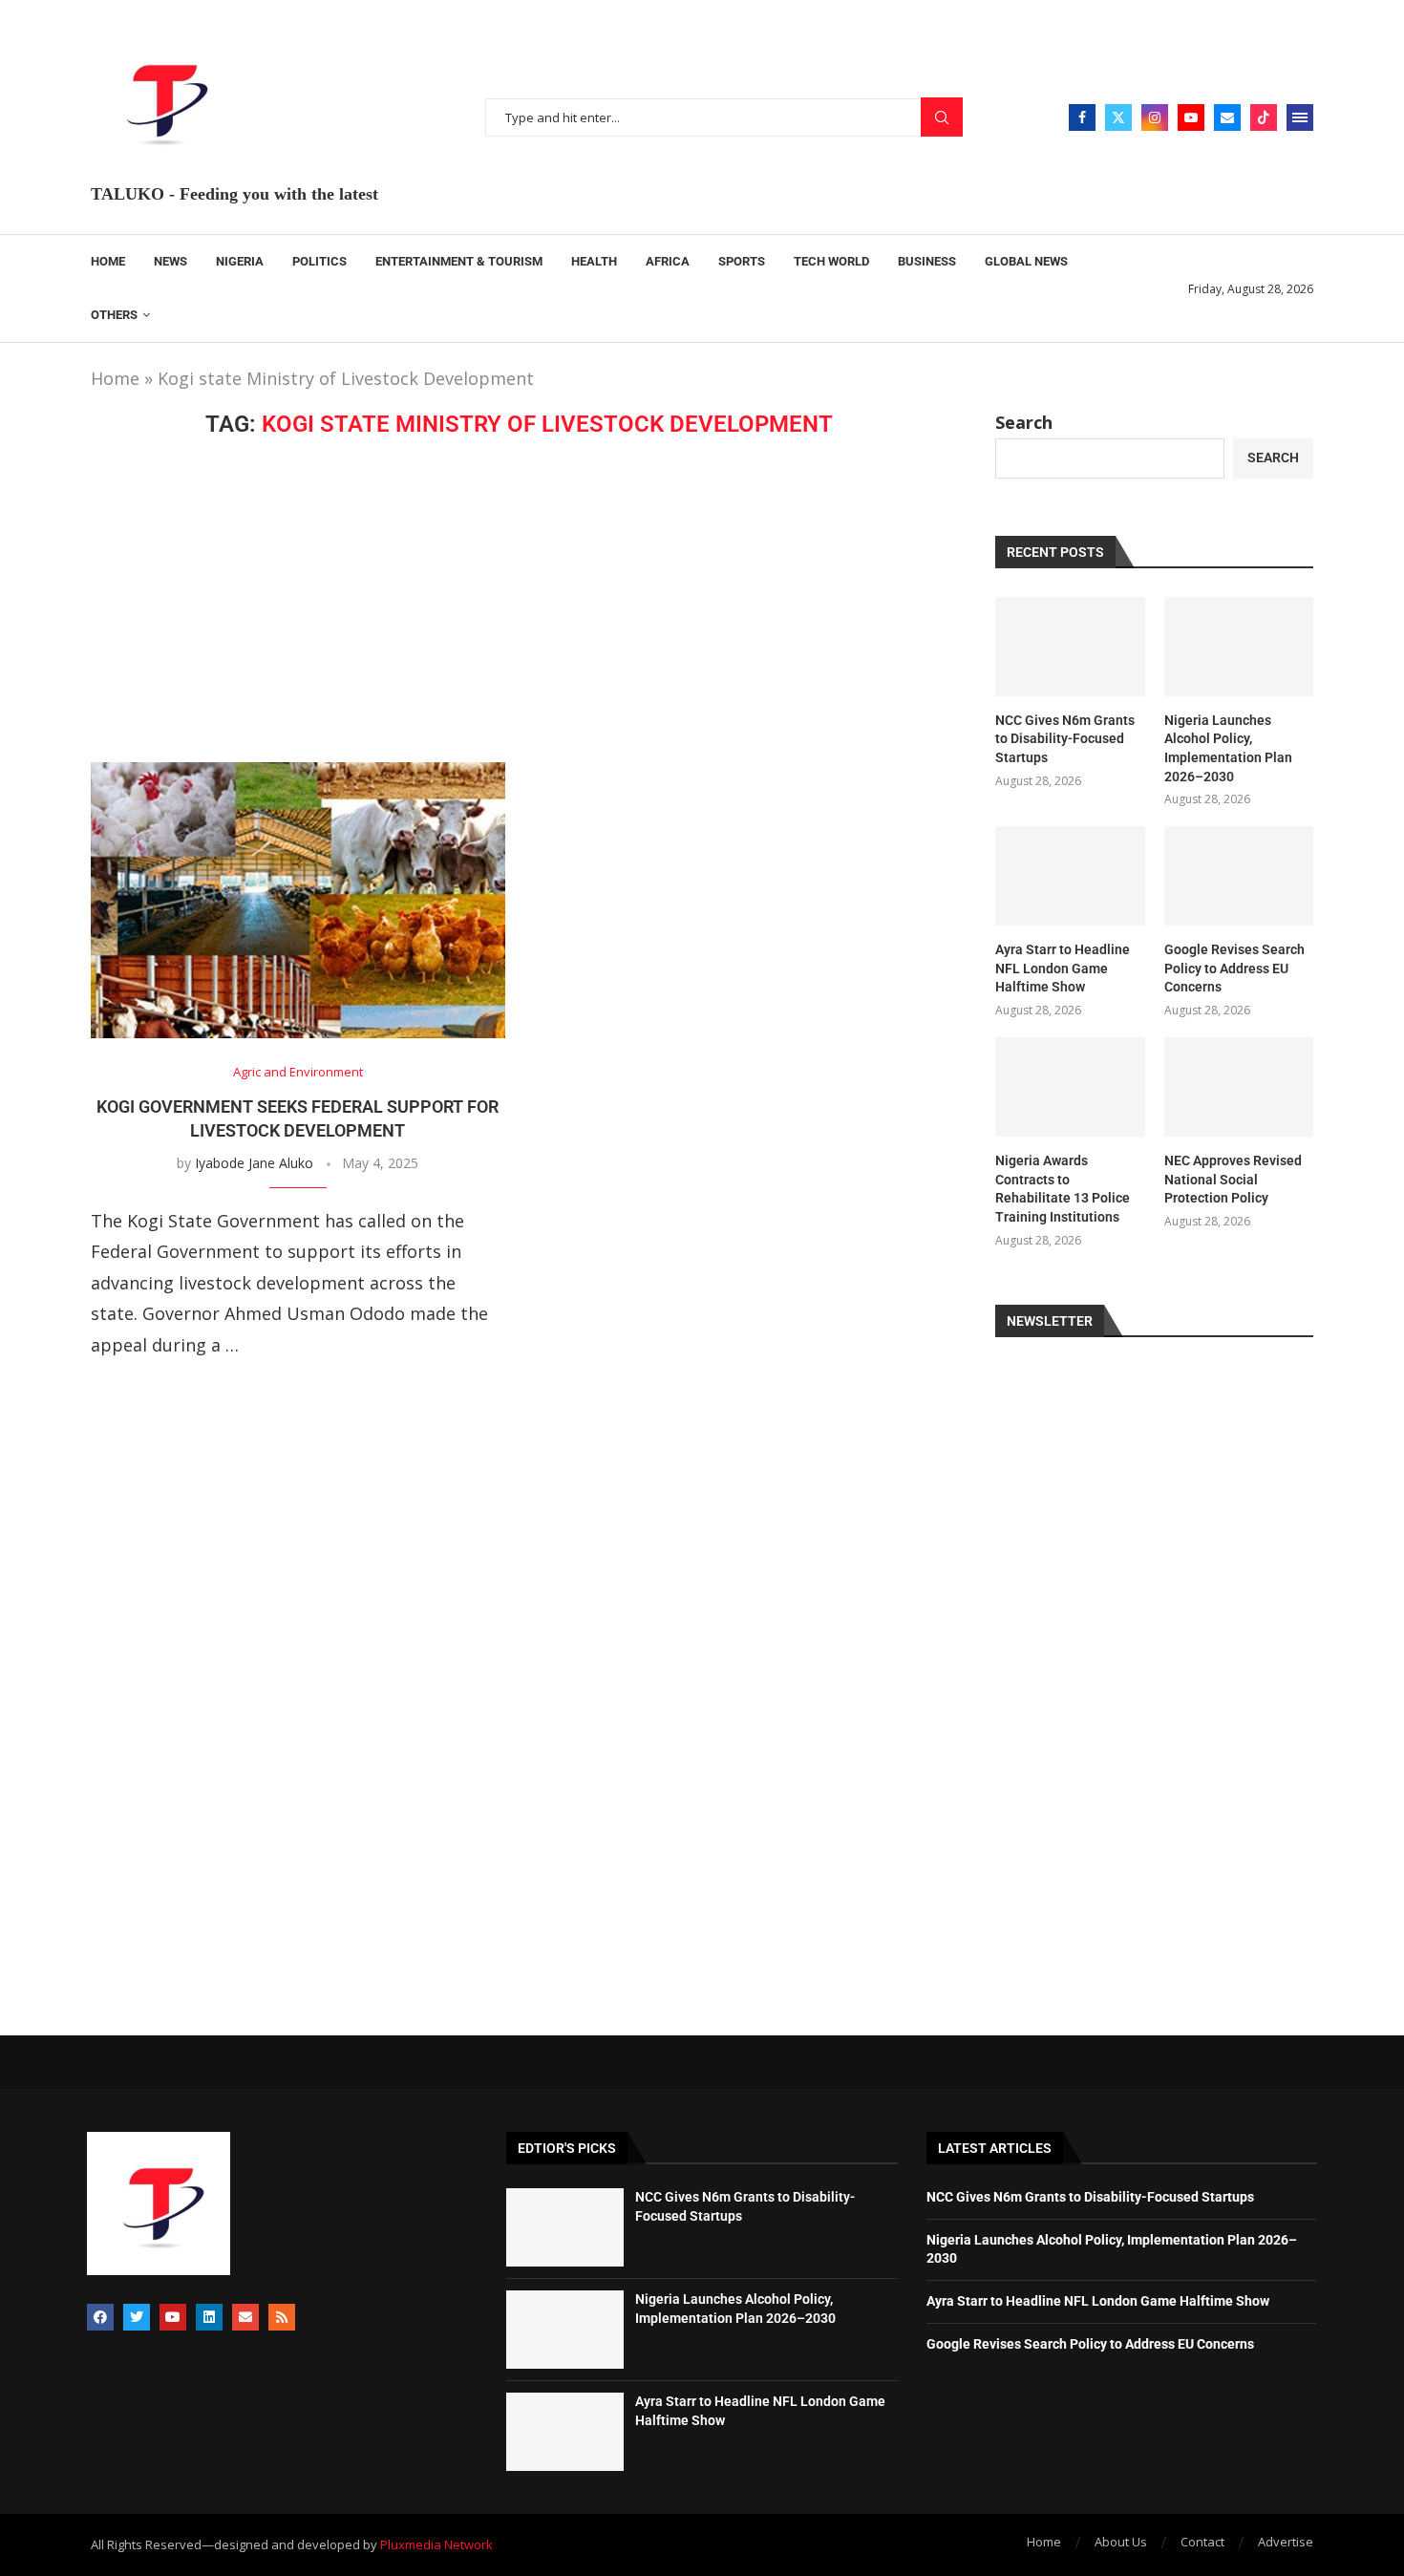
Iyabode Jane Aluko (254, 1163)
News (170, 261)
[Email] (1227, 117)
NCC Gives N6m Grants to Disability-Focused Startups (1065, 739)
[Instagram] (1155, 117)
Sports (742, 261)
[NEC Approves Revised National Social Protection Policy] (1239, 1087)
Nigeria (240, 261)
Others (114, 315)
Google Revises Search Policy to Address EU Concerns (1234, 968)
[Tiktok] (1264, 117)
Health (594, 261)
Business (927, 261)
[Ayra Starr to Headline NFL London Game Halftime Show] (1070, 876)
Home (108, 261)
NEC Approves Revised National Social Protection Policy (1233, 1179)
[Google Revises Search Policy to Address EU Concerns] (1239, 876)
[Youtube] (1191, 117)
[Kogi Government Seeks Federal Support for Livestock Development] (298, 900)
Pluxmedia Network (436, 2544)
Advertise (1286, 2542)
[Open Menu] (1300, 117)
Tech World (831, 261)
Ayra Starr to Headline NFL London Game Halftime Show (1063, 968)
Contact (1202, 2542)
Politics (319, 261)
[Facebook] (1082, 117)
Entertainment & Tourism (459, 261)
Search (942, 117)
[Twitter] (1118, 117)
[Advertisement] (519, 600)
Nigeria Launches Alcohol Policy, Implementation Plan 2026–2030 (1228, 748)
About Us (1121, 2542)
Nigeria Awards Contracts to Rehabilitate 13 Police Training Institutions (1063, 1189)
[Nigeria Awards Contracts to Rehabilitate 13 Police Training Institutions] (1070, 1087)
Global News (1026, 261)
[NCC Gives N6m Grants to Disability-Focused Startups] (1070, 647)
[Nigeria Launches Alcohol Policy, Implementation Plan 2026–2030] (1239, 647)
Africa (668, 261)
